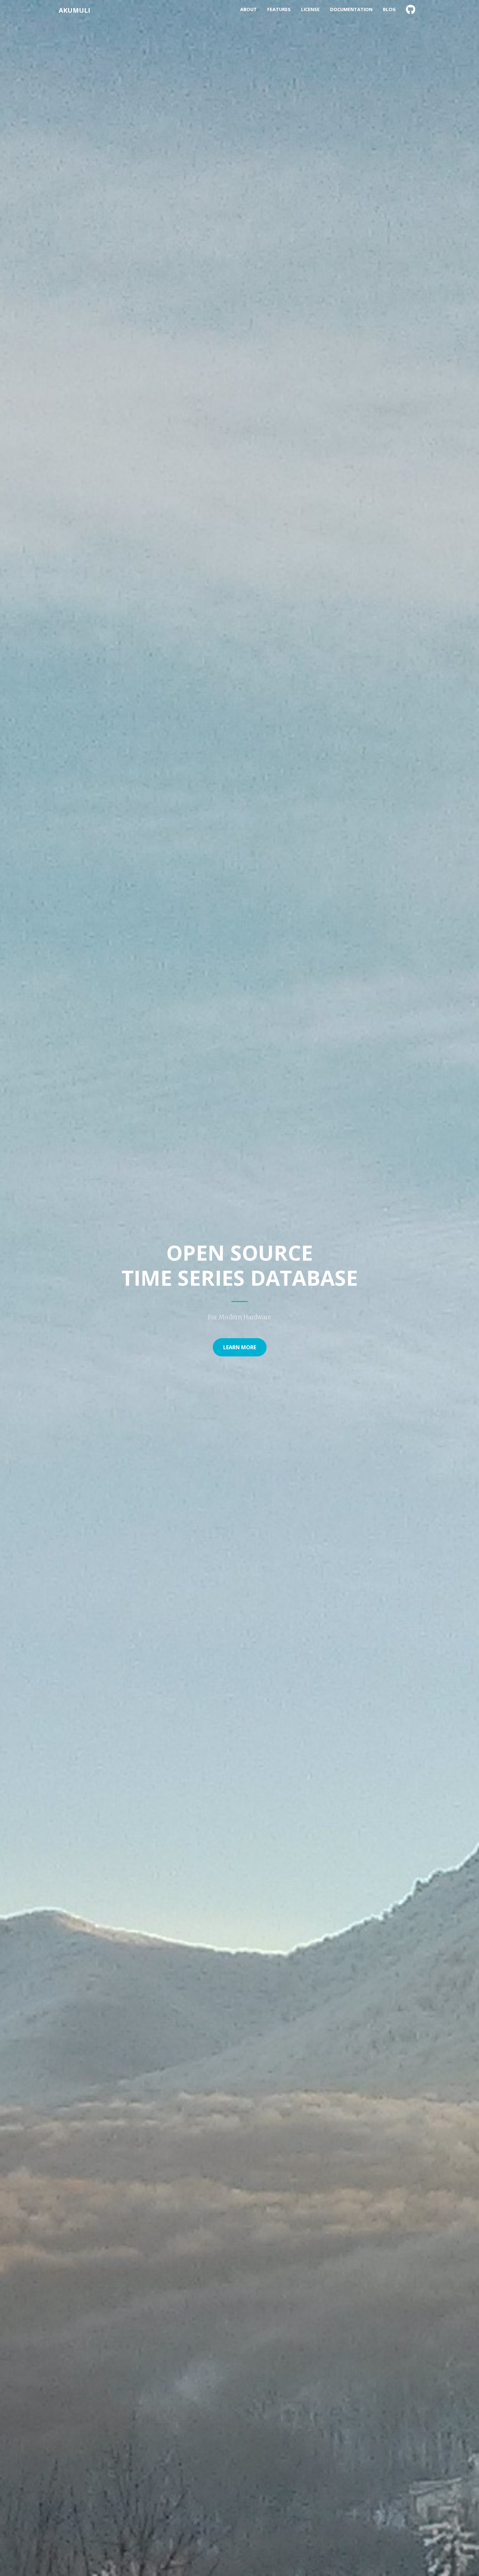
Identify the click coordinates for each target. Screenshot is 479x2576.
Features (279, 9)
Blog (389, 9)
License (310, 9)
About (248, 9)
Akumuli (74, 10)
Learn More (240, 1347)
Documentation (351, 9)
